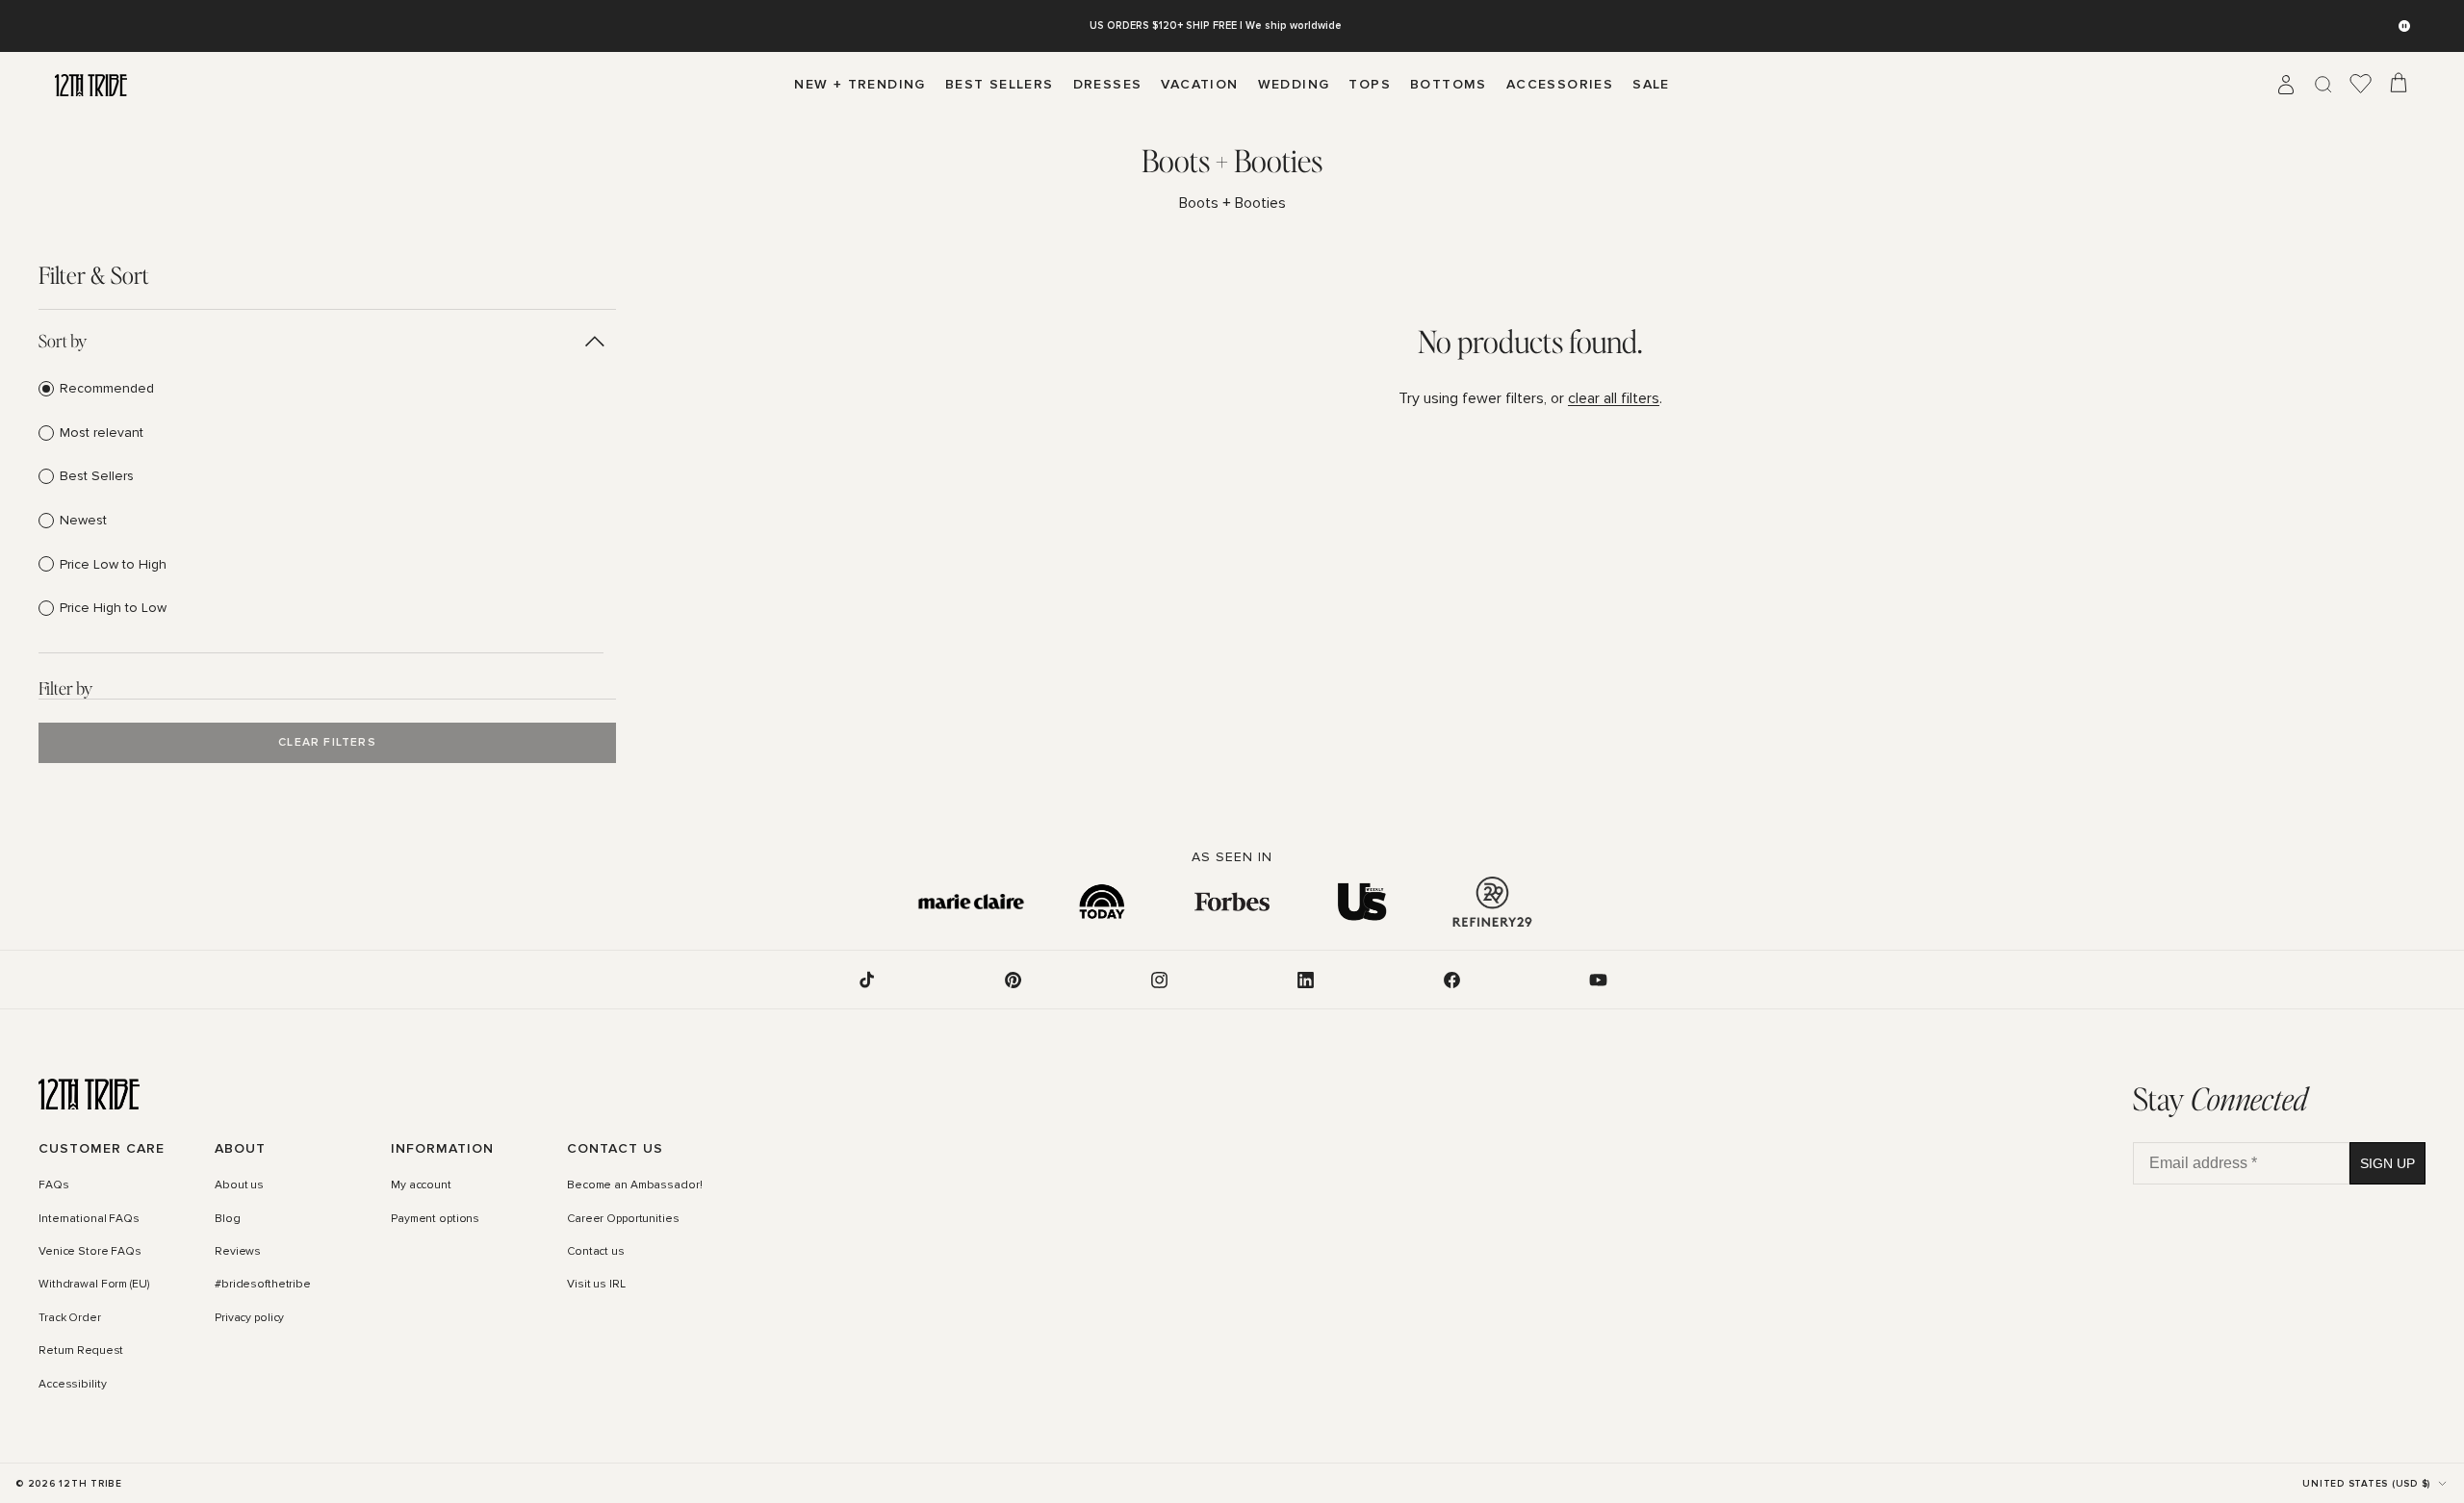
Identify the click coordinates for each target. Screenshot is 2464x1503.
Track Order (70, 1318)
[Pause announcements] (2404, 26)
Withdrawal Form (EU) (94, 1286)
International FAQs (89, 1219)
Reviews (238, 1252)
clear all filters (1614, 398)
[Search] (2323, 85)
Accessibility (72, 1385)
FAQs (54, 1185)
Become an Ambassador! (634, 1185)
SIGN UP (2387, 1163)
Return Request (81, 1351)
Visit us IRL (596, 1286)
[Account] (2286, 85)
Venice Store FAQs (90, 1252)
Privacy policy (249, 1318)
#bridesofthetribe (263, 1286)
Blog (228, 1219)
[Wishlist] (2361, 85)
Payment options (435, 1219)
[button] (321, 341)
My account (421, 1185)
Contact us (596, 1252)
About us (239, 1185)
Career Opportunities (623, 1219)
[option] (321, 389)
